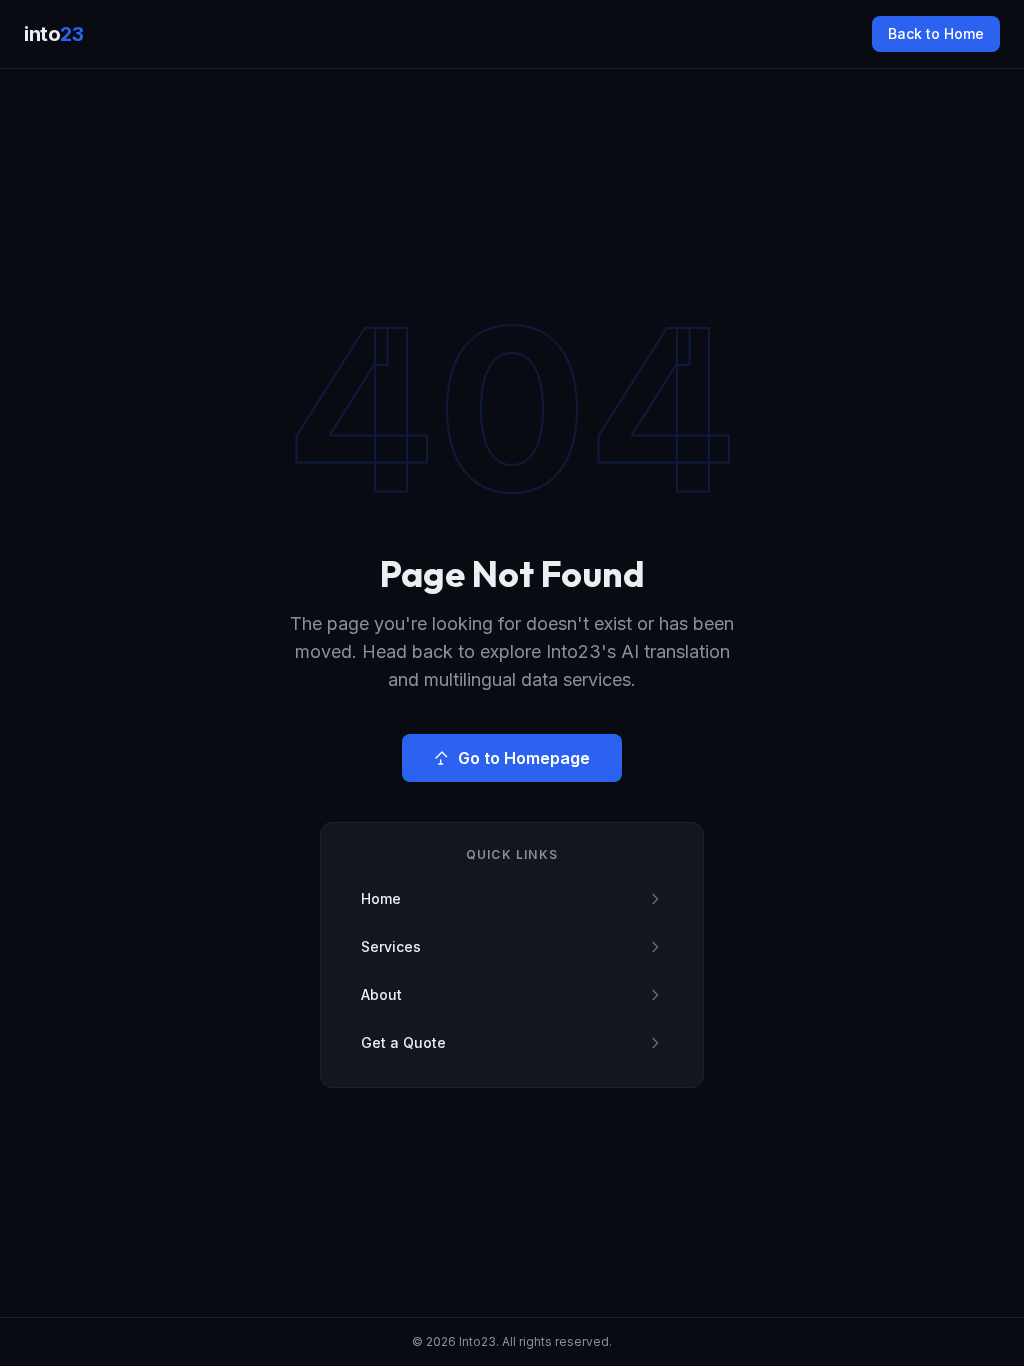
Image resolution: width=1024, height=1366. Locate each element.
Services (391, 946)
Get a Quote (403, 1042)
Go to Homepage (524, 758)
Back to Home (936, 33)
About (381, 994)
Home (381, 898)
